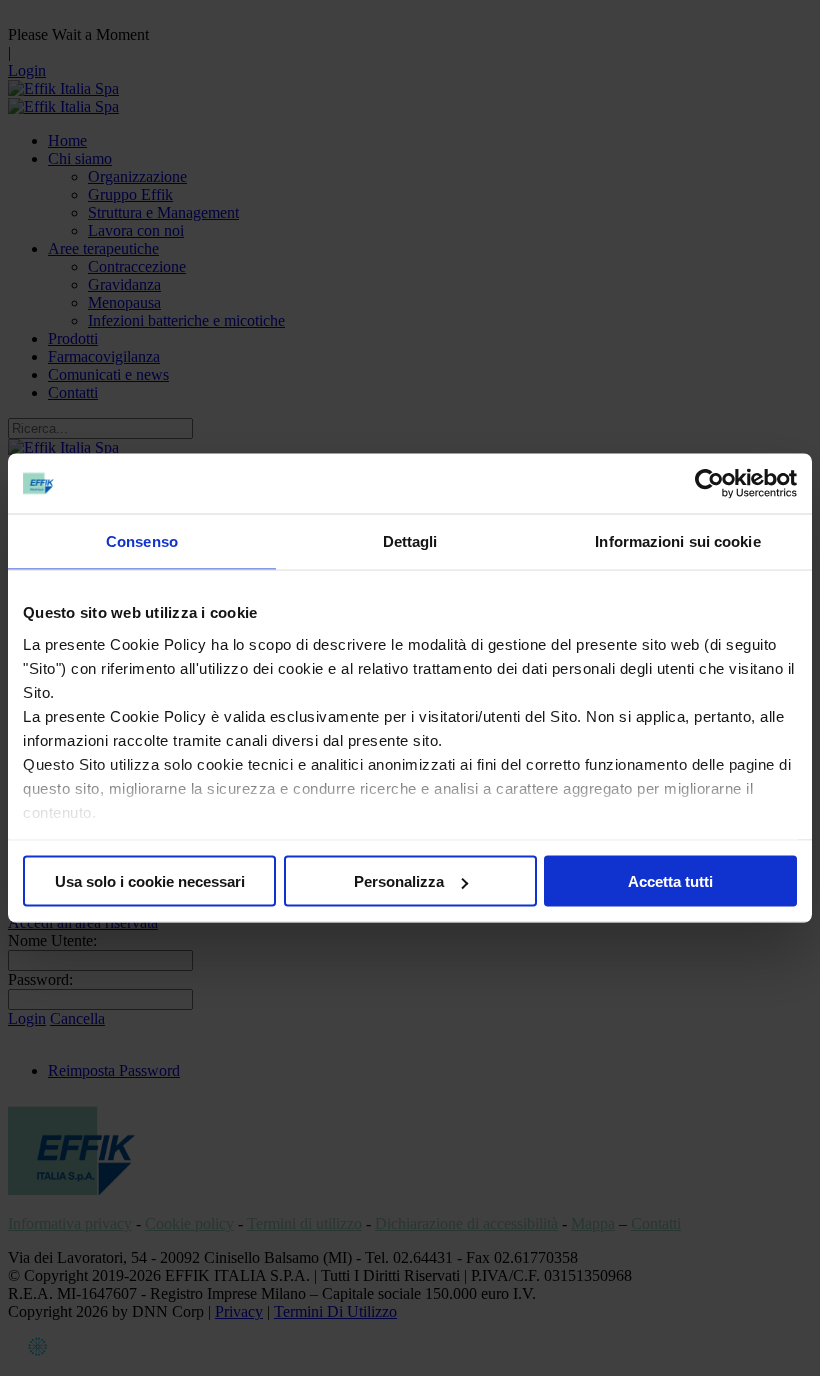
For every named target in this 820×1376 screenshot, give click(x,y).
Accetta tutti (670, 881)
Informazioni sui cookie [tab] (677, 541)
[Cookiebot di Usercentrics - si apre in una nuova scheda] (709, 484)
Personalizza (399, 881)
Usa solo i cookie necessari (150, 881)
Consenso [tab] (142, 541)
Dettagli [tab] (410, 541)
